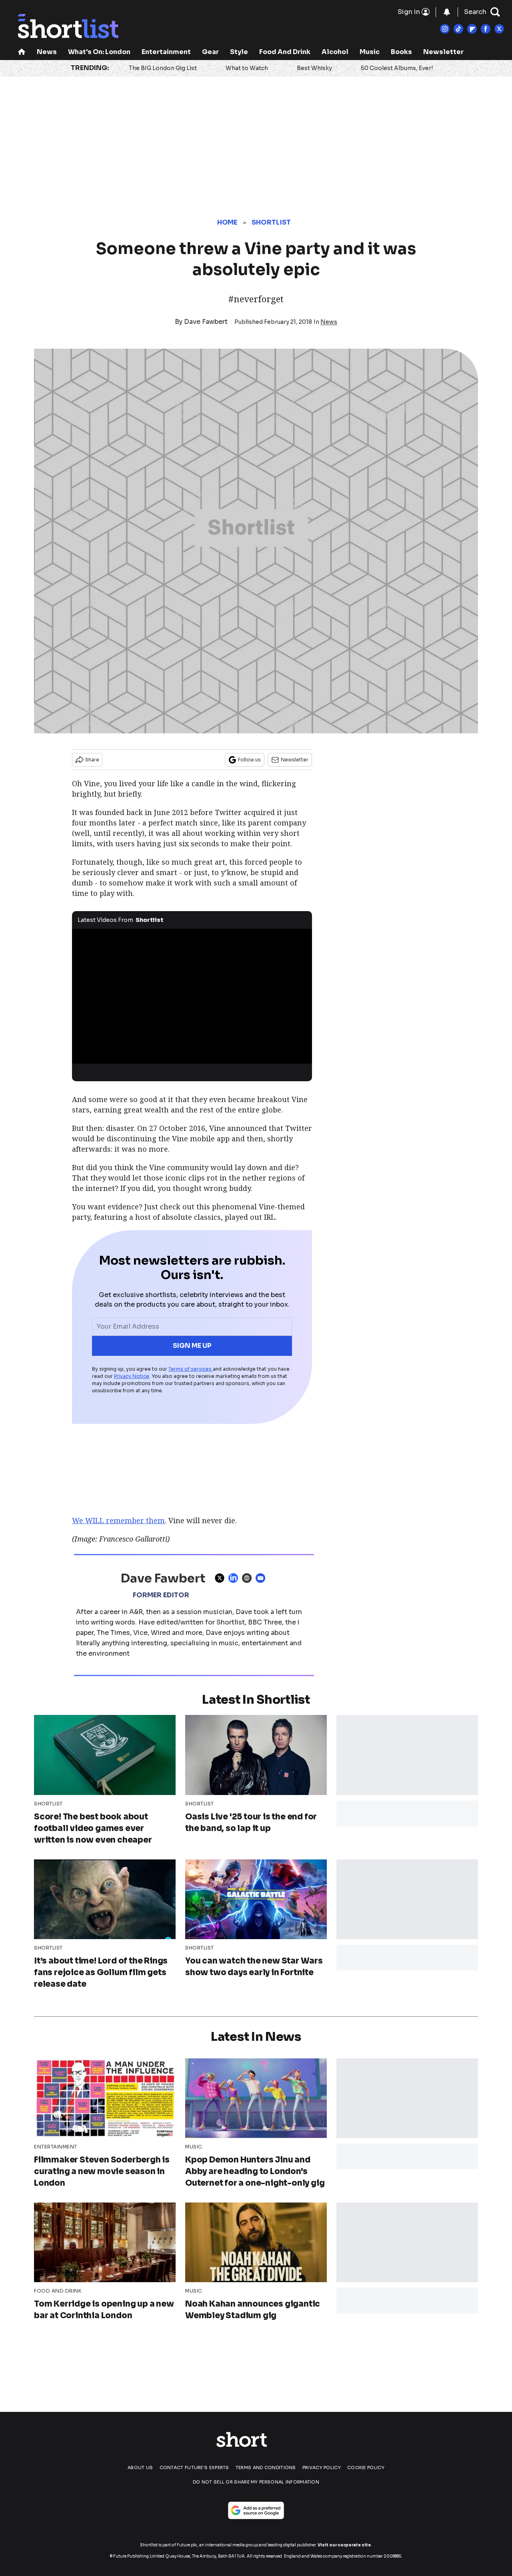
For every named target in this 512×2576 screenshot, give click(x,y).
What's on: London (99, 52)
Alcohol (335, 52)
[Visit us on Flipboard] (472, 29)
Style (239, 52)
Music (370, 52)
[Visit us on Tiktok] (458, 29)
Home (227, 222)
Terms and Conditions (266, 2468)
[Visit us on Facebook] (486, 29)
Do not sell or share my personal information (256, 2482)
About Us (140, 2468)
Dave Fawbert (206, 322)
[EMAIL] (262, 1578)
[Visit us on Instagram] (445, 29)
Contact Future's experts (194, 2468)
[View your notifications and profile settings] (447, 12)
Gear (210, 52)
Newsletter (443, 52)
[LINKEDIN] (235, 1578)
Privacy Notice (132, 1376)
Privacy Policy (322, 2468)
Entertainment (166, 52)
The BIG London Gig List (163, 68)
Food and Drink (285, 52)
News (47, 52)
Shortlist (271, 222)
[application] (192, 996)
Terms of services (191, 1369)
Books (401, 52)
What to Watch (247, 68)
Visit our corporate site (344, 2545)
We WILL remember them (118, 1520)
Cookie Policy (366, 2468)
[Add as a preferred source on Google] (256, 2510)
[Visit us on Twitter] (499, 29)
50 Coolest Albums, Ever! (397, 68)
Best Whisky (314, 68)
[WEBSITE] (249, 1578)
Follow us (249, 760)
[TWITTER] (222, 1578)
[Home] (22, 53)
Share (92, 760)
